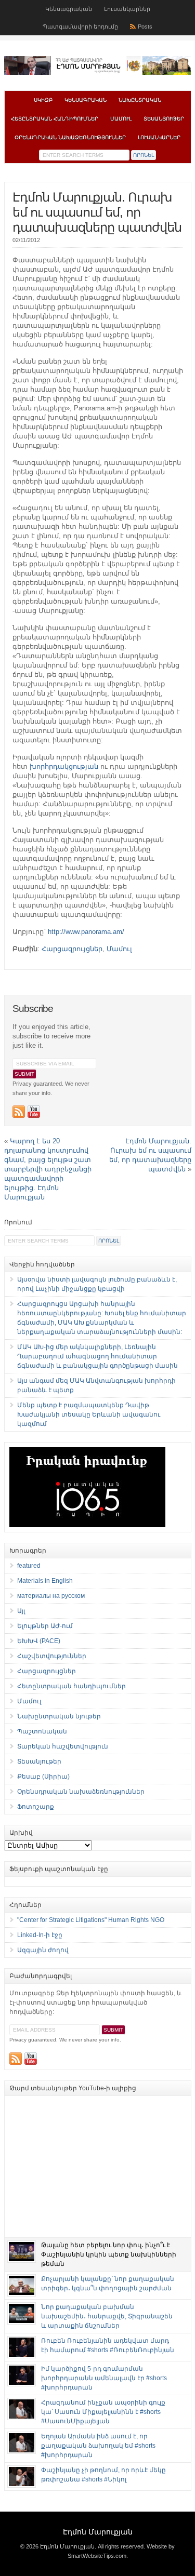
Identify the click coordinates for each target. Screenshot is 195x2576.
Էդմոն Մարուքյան (98, 2532)
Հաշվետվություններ (52, 1656)
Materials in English (45, 1581)
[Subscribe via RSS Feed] (19, 1112)
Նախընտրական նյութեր (59, 1716)
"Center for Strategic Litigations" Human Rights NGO (91, 1920)
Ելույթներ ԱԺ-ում (45, 1626)
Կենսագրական (69, 9)
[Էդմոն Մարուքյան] (98, 73)
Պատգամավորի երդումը (80, 26)
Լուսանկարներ (127, 9)
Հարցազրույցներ (72, 949)
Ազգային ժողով (43, 1950)
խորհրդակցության (64, 766)
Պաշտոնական (42, 1731)
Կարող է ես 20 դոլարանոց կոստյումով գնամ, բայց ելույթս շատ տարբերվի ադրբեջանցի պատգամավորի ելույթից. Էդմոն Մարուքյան (48, 1169)
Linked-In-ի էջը (40, 1935)
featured (29, 1566)
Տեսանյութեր (164, 119)
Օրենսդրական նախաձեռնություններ (70, 137)
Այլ (21, 1611)
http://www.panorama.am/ (86, 932)
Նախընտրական (140, 100)
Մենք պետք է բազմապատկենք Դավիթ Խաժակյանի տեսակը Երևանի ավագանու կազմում (89, 1414)
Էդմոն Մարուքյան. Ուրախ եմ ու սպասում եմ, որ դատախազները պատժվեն (97, 212)
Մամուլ (121, 119)
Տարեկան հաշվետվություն (63, 1746)
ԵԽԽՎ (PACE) (39, 1641)
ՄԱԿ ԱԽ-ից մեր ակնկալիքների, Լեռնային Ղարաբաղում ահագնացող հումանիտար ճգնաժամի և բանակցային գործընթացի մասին (97, 1356)
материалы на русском (51, 1596)
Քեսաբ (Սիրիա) (43, 1777)
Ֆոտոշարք (36, 1807)
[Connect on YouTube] (34, 1112)
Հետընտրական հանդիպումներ (55, 119)
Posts (145, 26)
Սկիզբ (43, 100)
